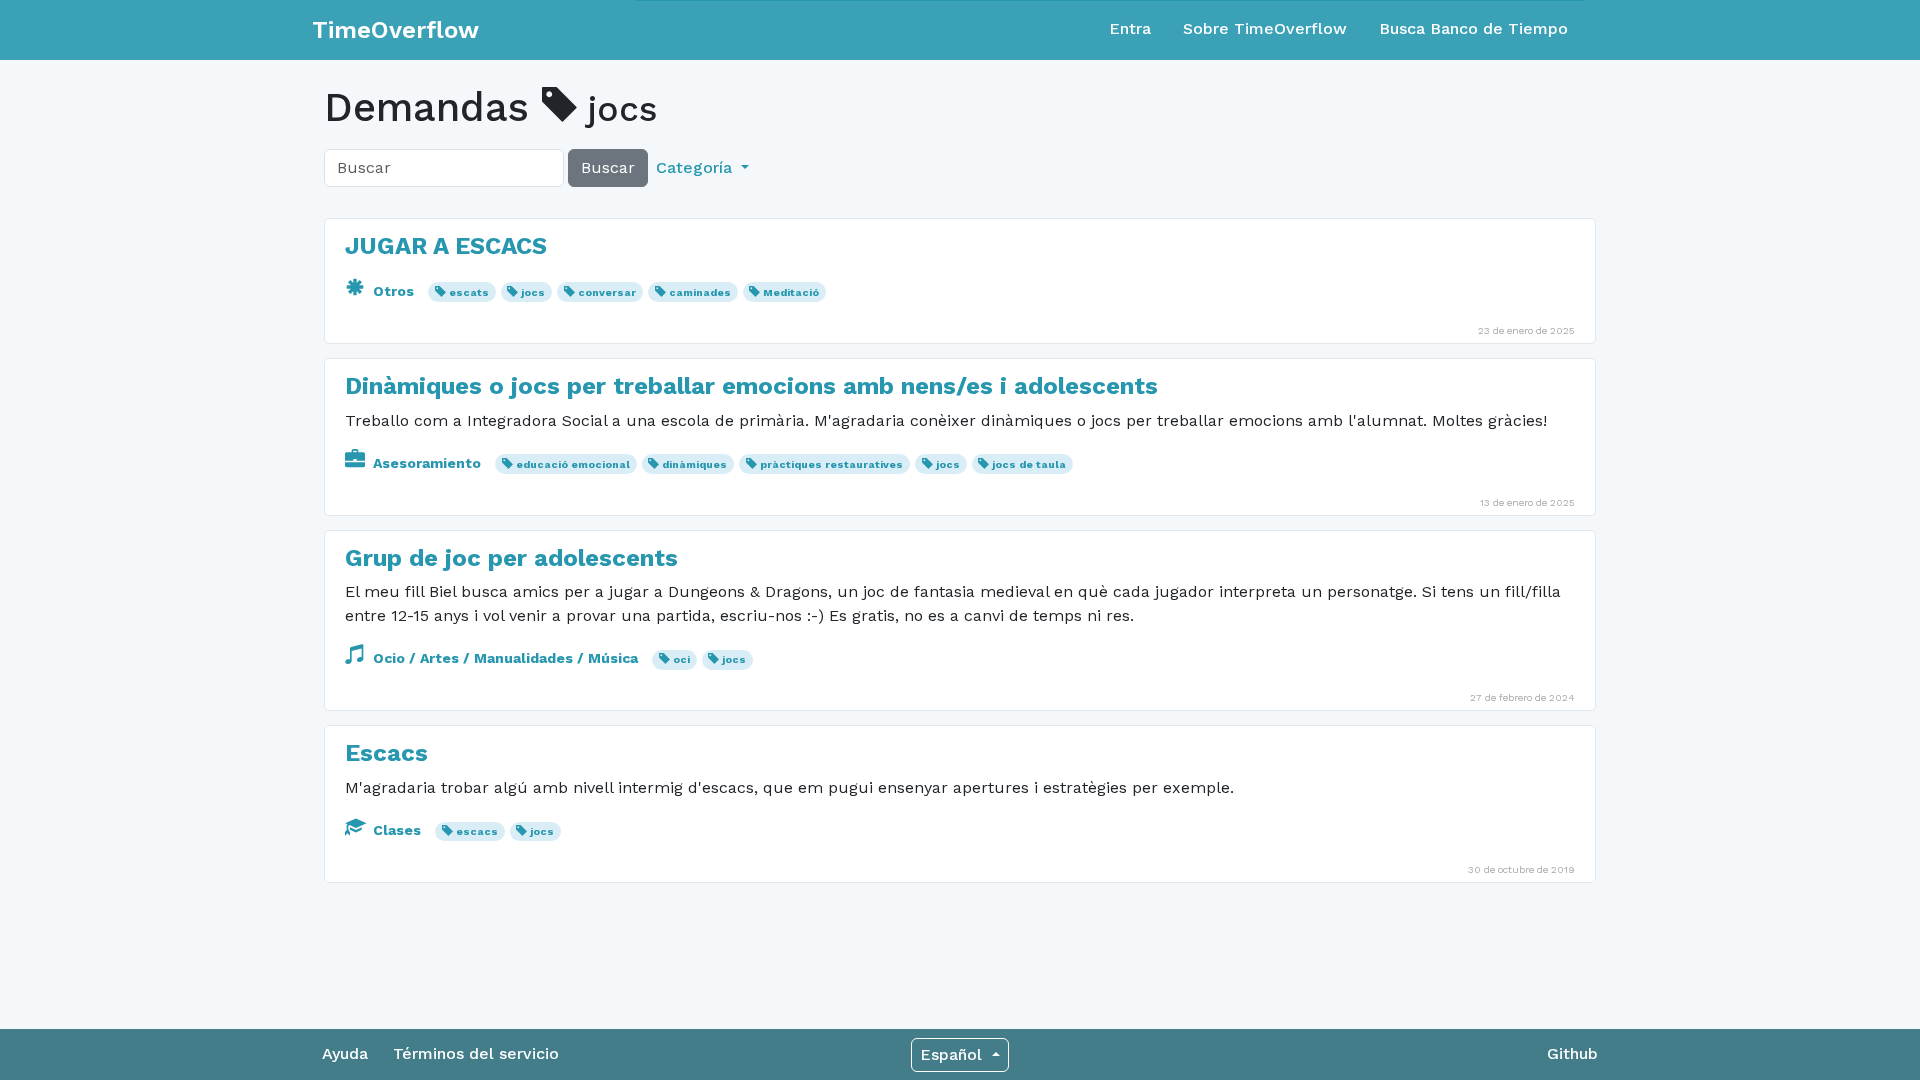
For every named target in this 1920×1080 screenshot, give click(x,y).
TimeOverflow (395, 30)
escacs (477, 831)
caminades (700, 292)
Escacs (386, 753)
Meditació (791, 292)
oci (681, 659)
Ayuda (345, 1053)
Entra (1130, 28)
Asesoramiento (427, 463)
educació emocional (573, 464)
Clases (397, 830)
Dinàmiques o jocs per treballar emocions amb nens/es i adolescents (751, 386)
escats (469, 292)
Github (1572, 1053)
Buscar (608, 167)
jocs (533, 292)
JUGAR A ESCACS (446, 246)
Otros (393, 291)
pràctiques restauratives (831, 464)
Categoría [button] (696, 167)
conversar (607, 292)
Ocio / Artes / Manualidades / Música (505, 658)
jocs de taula (1029, 464)
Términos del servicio (476, 1053)
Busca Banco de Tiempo (1473, 28)
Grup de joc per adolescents (511, 558)
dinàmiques (694, 464)
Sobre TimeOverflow (1265, 28)
